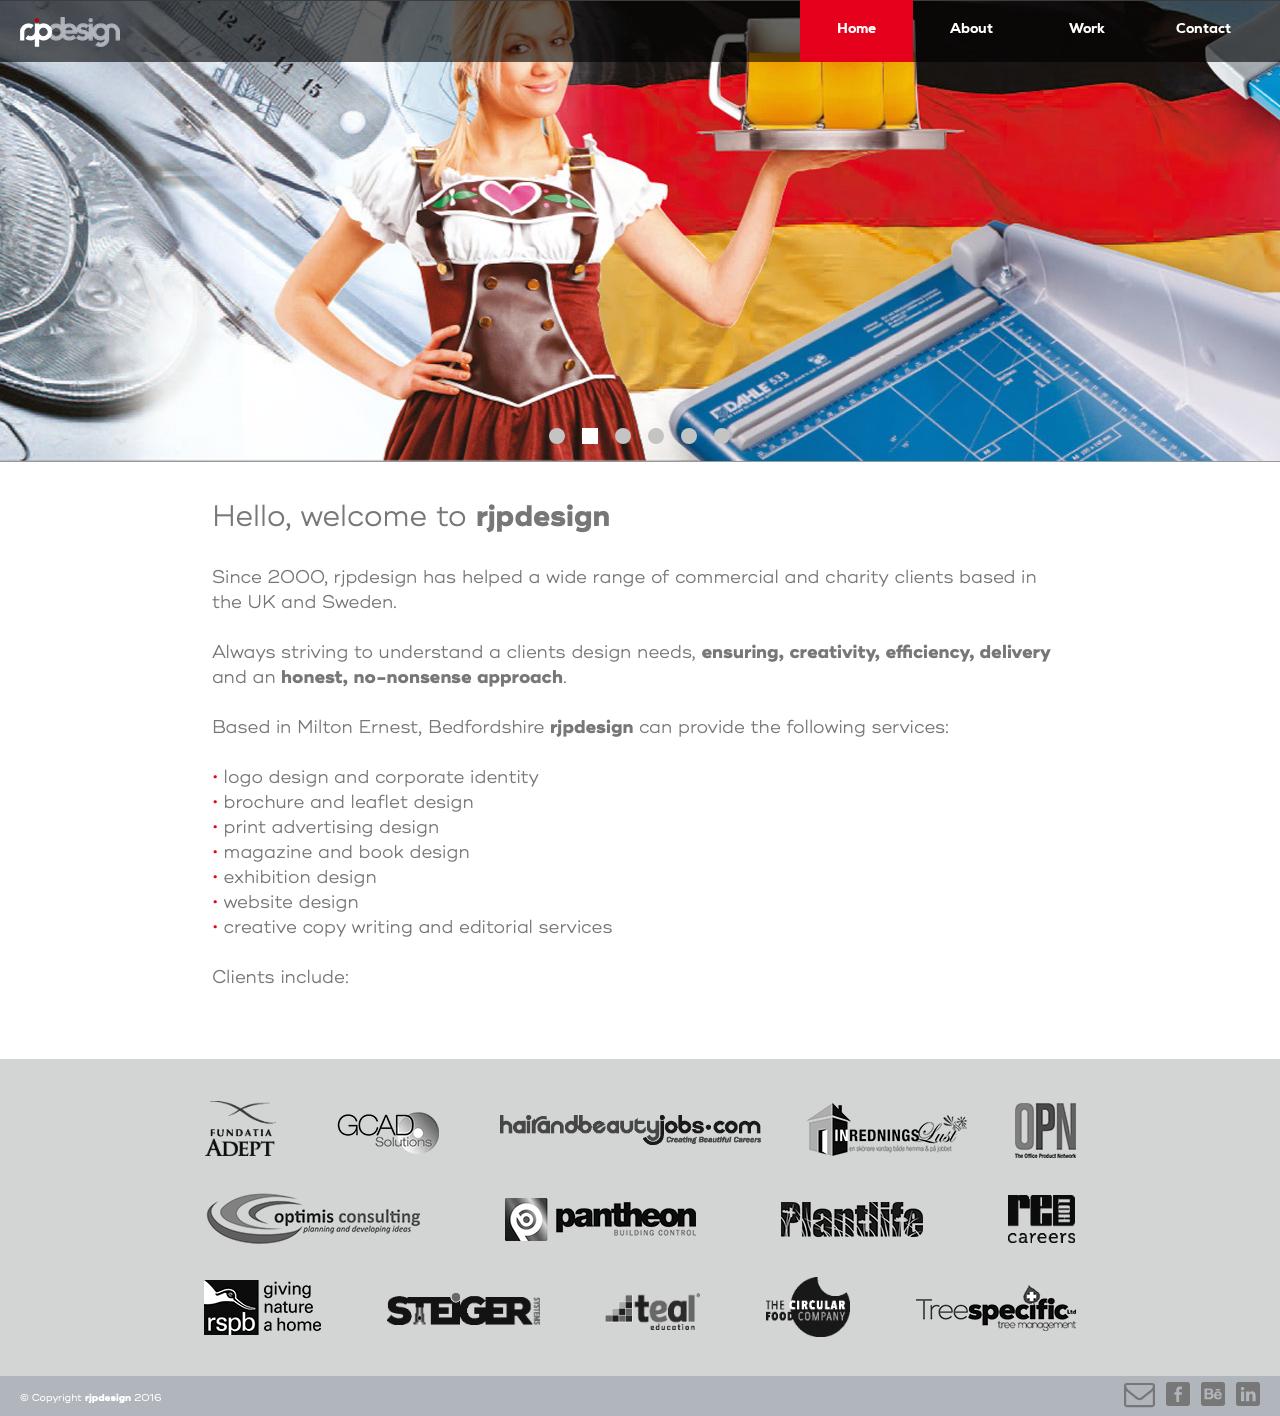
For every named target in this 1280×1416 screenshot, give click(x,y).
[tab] (557, 436)
